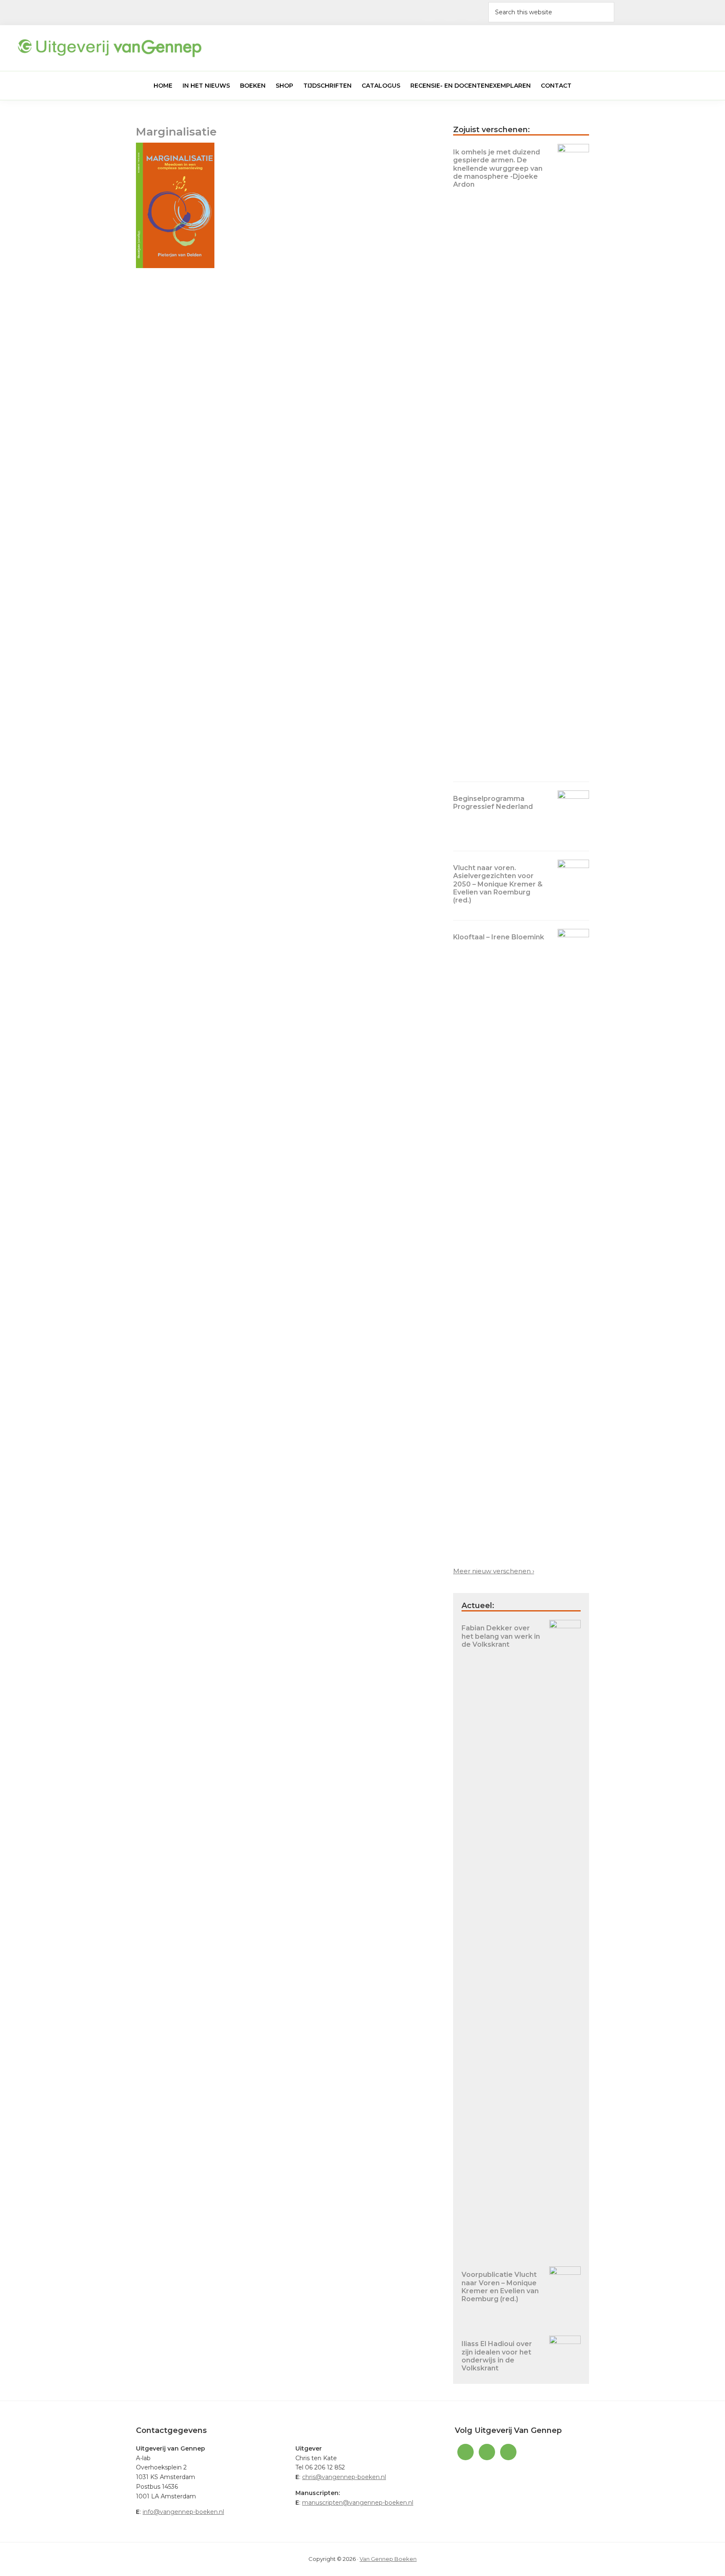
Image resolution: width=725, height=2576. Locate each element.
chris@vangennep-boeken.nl (344, 2477)
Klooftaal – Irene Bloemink (499, 937)
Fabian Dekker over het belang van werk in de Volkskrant (501, 1636)
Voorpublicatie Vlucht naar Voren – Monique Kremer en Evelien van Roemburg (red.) (500, 2287)
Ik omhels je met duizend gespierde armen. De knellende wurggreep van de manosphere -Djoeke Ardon (498, 168)
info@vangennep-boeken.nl (183, 2512)
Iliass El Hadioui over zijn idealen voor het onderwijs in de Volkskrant (497, 2356)
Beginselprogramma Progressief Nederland (493, 803)
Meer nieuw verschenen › (494, 1571)
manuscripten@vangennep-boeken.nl (358, 2503)
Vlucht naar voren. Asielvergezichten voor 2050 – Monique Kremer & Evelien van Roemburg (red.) (498, 884)
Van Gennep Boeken (388, 2559)
